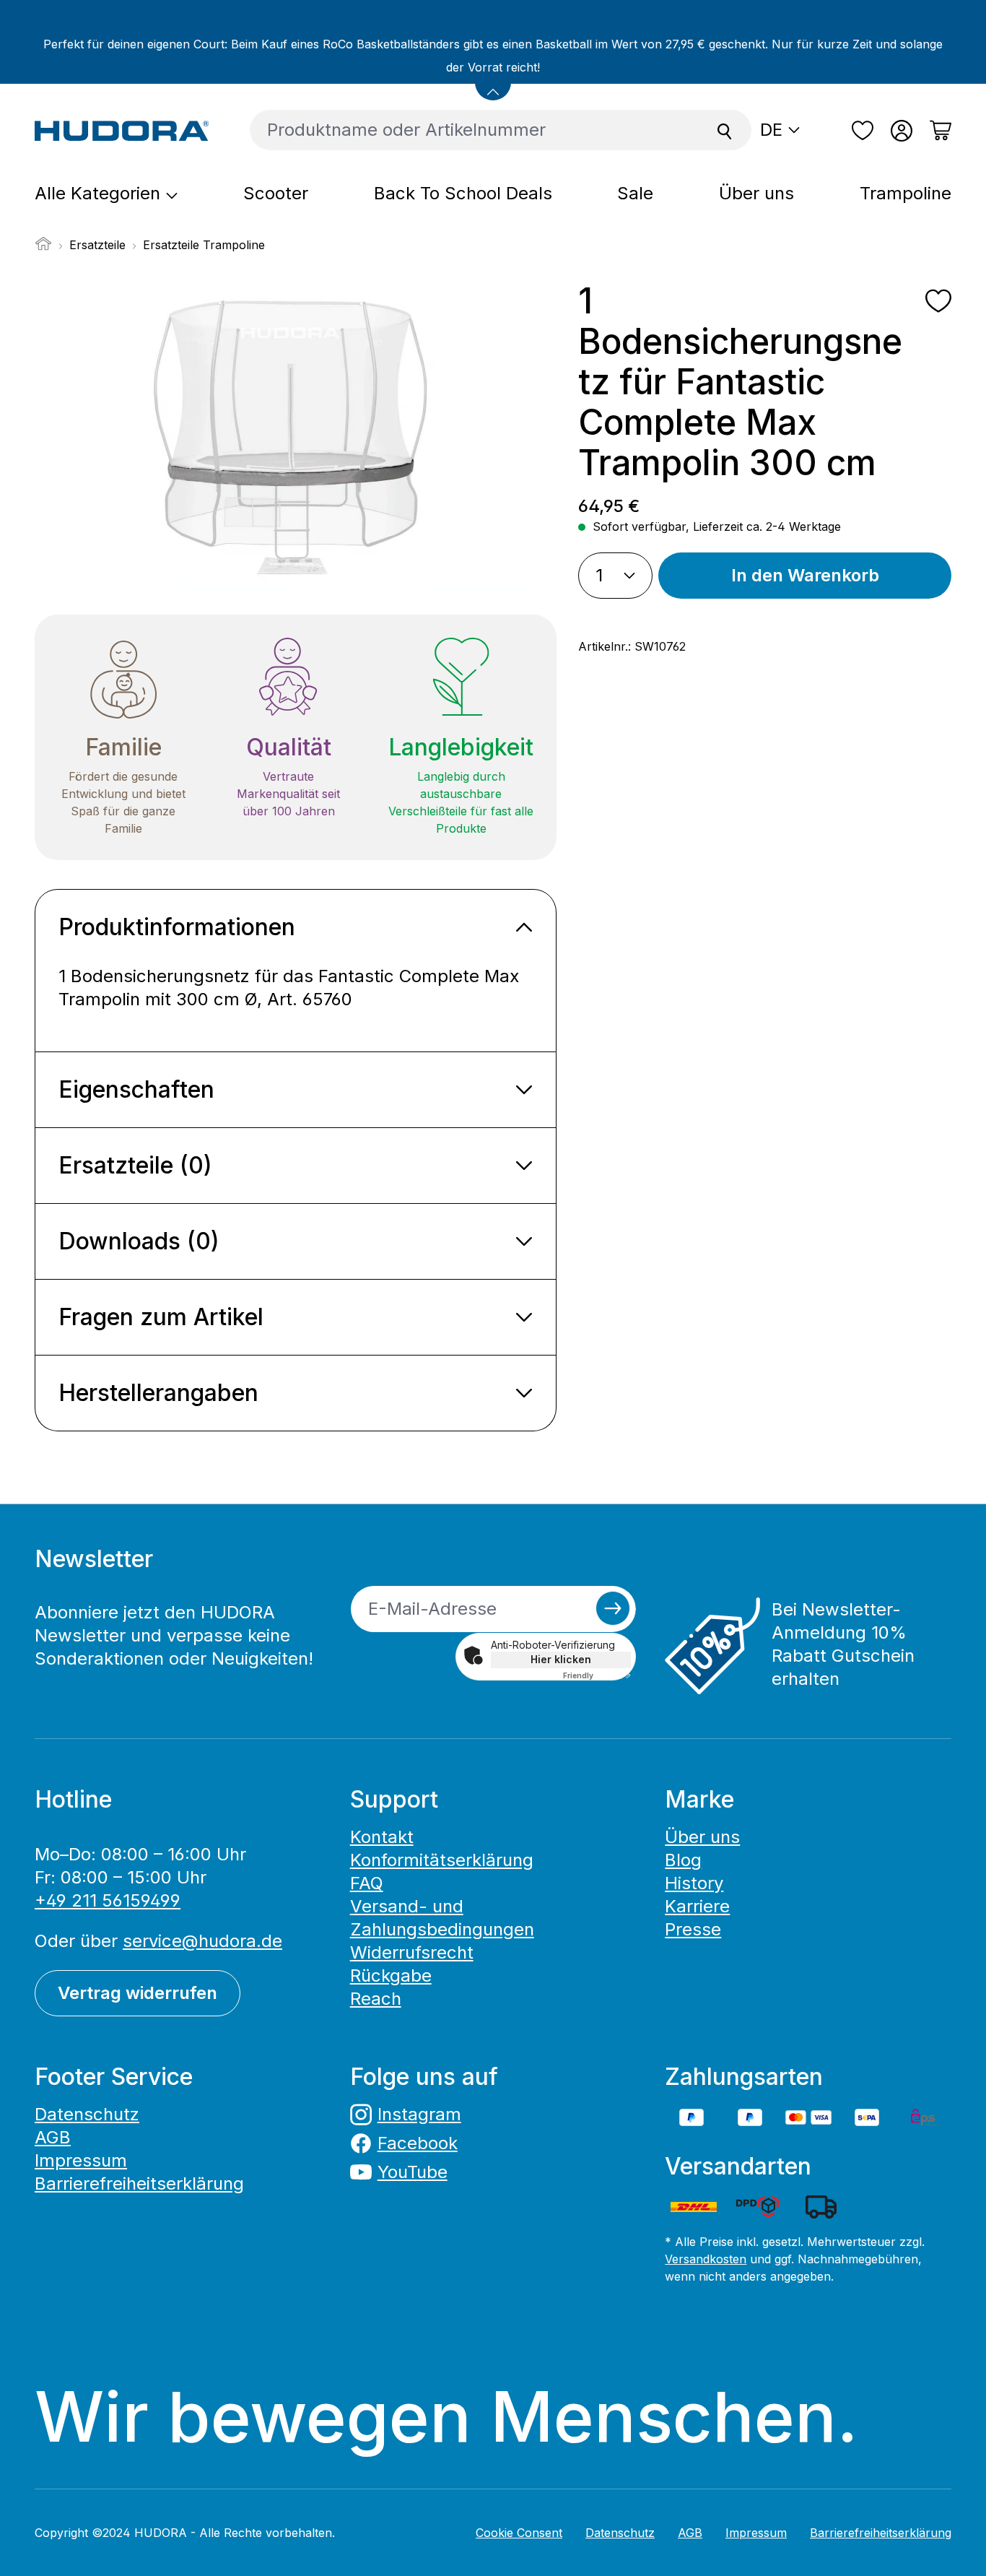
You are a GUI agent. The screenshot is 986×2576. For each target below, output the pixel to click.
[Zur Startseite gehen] (122, 130)
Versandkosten (706, 2259)
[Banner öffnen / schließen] (493, 82)
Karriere (697, 1906)
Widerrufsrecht (412, 1952)
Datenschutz (87, 2114)
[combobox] (474, 130)
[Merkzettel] (863, 131)
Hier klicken (561, 1659)
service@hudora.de (202, 1941)
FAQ (367, 1883)
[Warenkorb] (936, 131)
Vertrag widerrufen (138, 1993)
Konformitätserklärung (442, 1860)
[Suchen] (725, 130)
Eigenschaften (136, 1089)
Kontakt (382, 1837)
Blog (683, 1860)
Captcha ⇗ (597, 1675)
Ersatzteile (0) (135, 1165)
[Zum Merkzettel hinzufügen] (938, 301)
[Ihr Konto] (902, 131)
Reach (376, 1999)
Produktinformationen (177, 927)
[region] (296, 436)
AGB (53, 2137)
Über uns (702, 1837)
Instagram (419, 2114)
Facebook (418, 2143)
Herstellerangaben (158, 1393)
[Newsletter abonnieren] (613, 1608)
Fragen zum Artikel (161, 1317)
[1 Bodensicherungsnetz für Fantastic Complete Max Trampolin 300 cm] (296, 436)
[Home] (43, 248)
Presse (693, 1929)
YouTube (413, 2172)
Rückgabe (391, 1976)
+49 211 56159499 (108, 1900)
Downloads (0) (139, 1241)
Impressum (81, 2160)
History (694, 1883)
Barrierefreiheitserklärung (139, 2183)
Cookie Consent (519, 2533)
